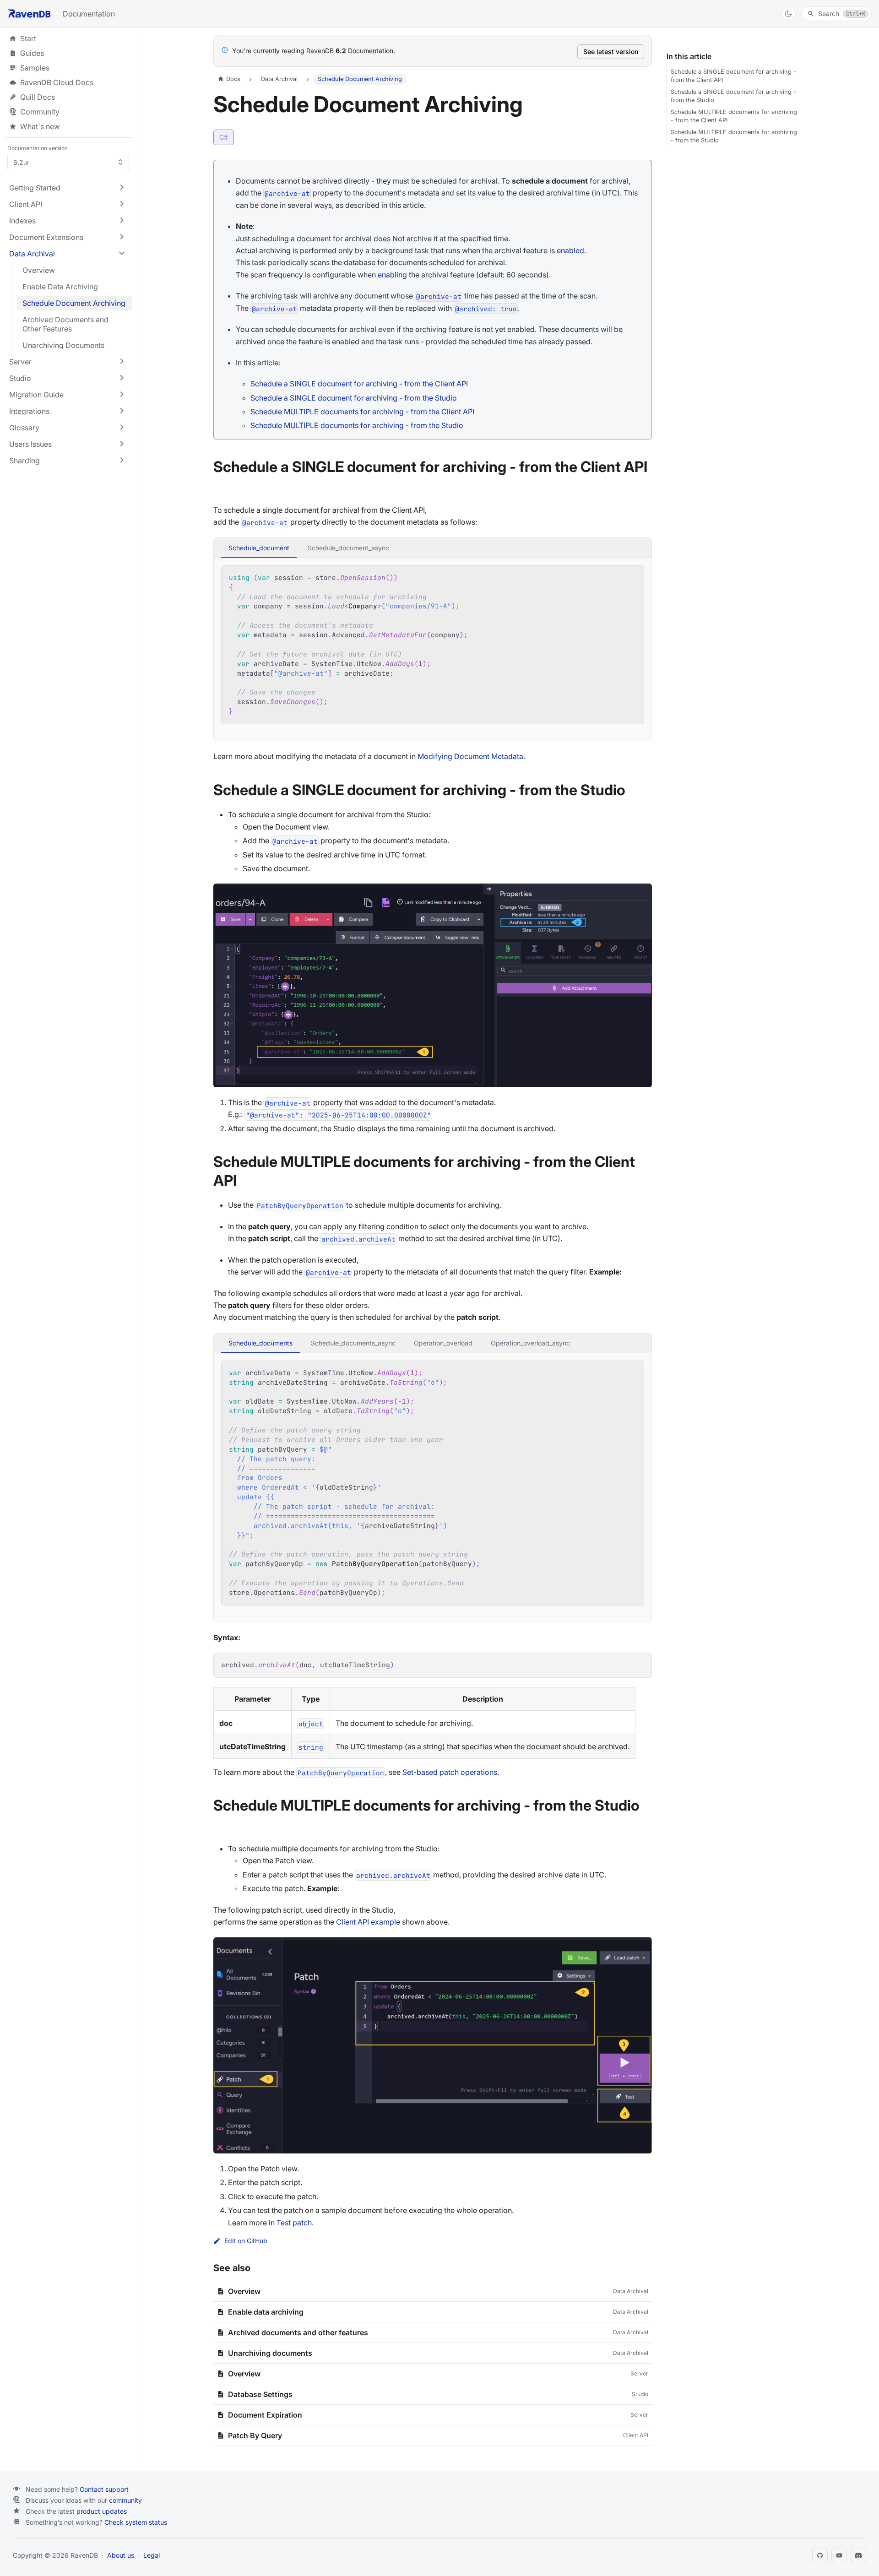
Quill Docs (69, 97)
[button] (68, 187)
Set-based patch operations (450, 1772)
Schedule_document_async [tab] (348, 548)
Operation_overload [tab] (443, 1343)
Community (40, 112)
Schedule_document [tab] (259, 548)
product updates (102, 2511)
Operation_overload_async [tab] (530, 1343)
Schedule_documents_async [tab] (353, 1343)
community (125, 2500)
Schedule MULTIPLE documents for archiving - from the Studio (357, 425)
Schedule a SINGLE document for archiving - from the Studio (354, 398)
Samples (69, 68)
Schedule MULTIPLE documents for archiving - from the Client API (362, 412)
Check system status (136, 2522)
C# (224, 137)
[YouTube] (839, 2555)
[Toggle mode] (789, 14)
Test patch (294, 2223)
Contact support (104, 2489)
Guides (69, 53)
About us (121, 2555)
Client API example (368, 1922)
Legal (152, 2555)
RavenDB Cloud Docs (69, 82)
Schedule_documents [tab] (260, 1343)
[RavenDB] (29, 14)
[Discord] (858, 2555)
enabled (570, 250)
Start (28, 38)
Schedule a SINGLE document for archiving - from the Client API (359, 384)
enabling (393, 275)
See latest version (611, 52)
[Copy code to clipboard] (632, 577)
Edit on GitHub (246, 2241)
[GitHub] (820, 2555)
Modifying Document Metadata (470, 756)
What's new (40, 126)
